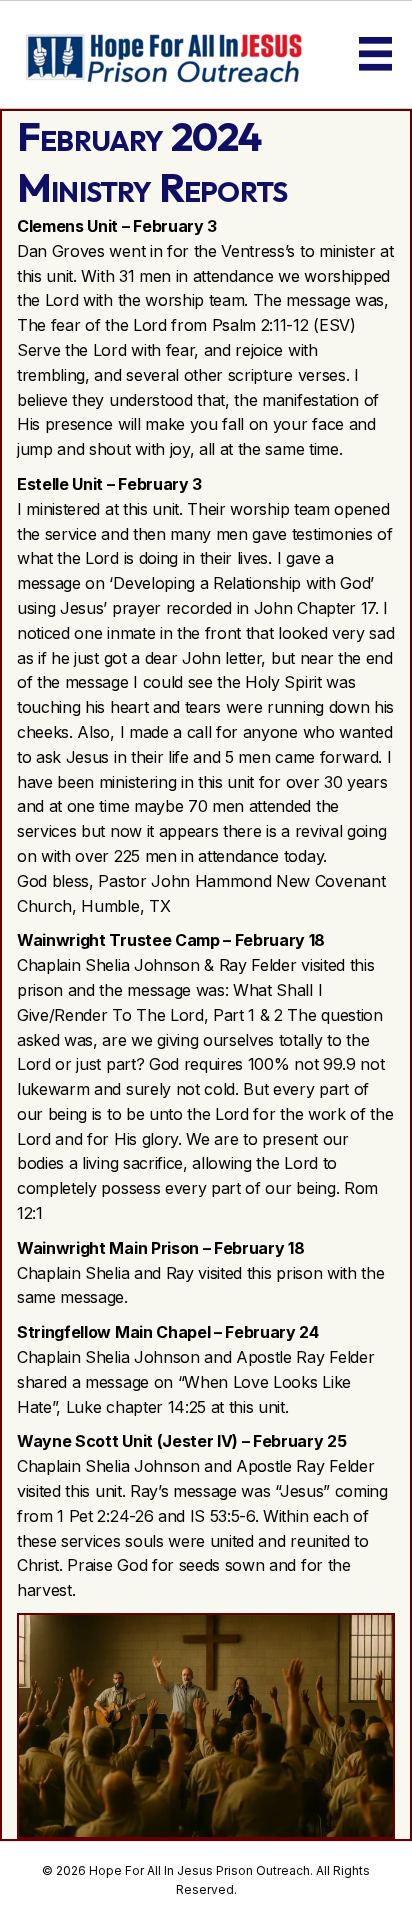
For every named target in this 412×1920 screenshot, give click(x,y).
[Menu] (376, 54)
